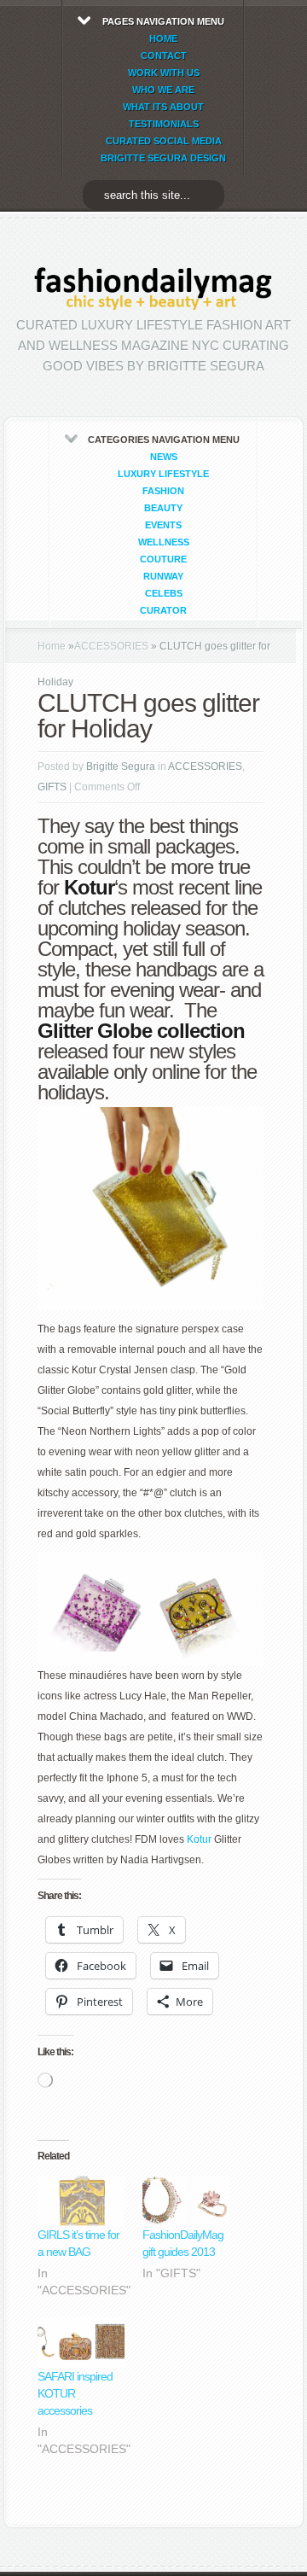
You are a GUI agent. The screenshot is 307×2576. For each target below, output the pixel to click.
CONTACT (164, 55)
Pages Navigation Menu (163, 90)
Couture (163, 559)
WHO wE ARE (163, 90)
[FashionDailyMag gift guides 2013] (186, 2201)
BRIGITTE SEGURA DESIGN (163, 158)
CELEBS (164, 593)
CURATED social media (164, 141)
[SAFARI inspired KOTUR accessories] (81, 2343)
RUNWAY (163, 576)
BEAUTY (163, 508)
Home (52, 646)
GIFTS (52, 787)
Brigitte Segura (121, 766)
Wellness (164, 542)
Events (163, 525)
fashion (163, 491)
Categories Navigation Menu (164, 525)
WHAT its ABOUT (163, 107)
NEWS (164, 457)
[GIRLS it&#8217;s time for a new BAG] (81, 2201)
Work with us (164, 73)
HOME (163, 38)
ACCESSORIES (111, 646)
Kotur (199, 1839)
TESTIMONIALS (164, 124)
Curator (163, 610)
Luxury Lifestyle (163, 474)
